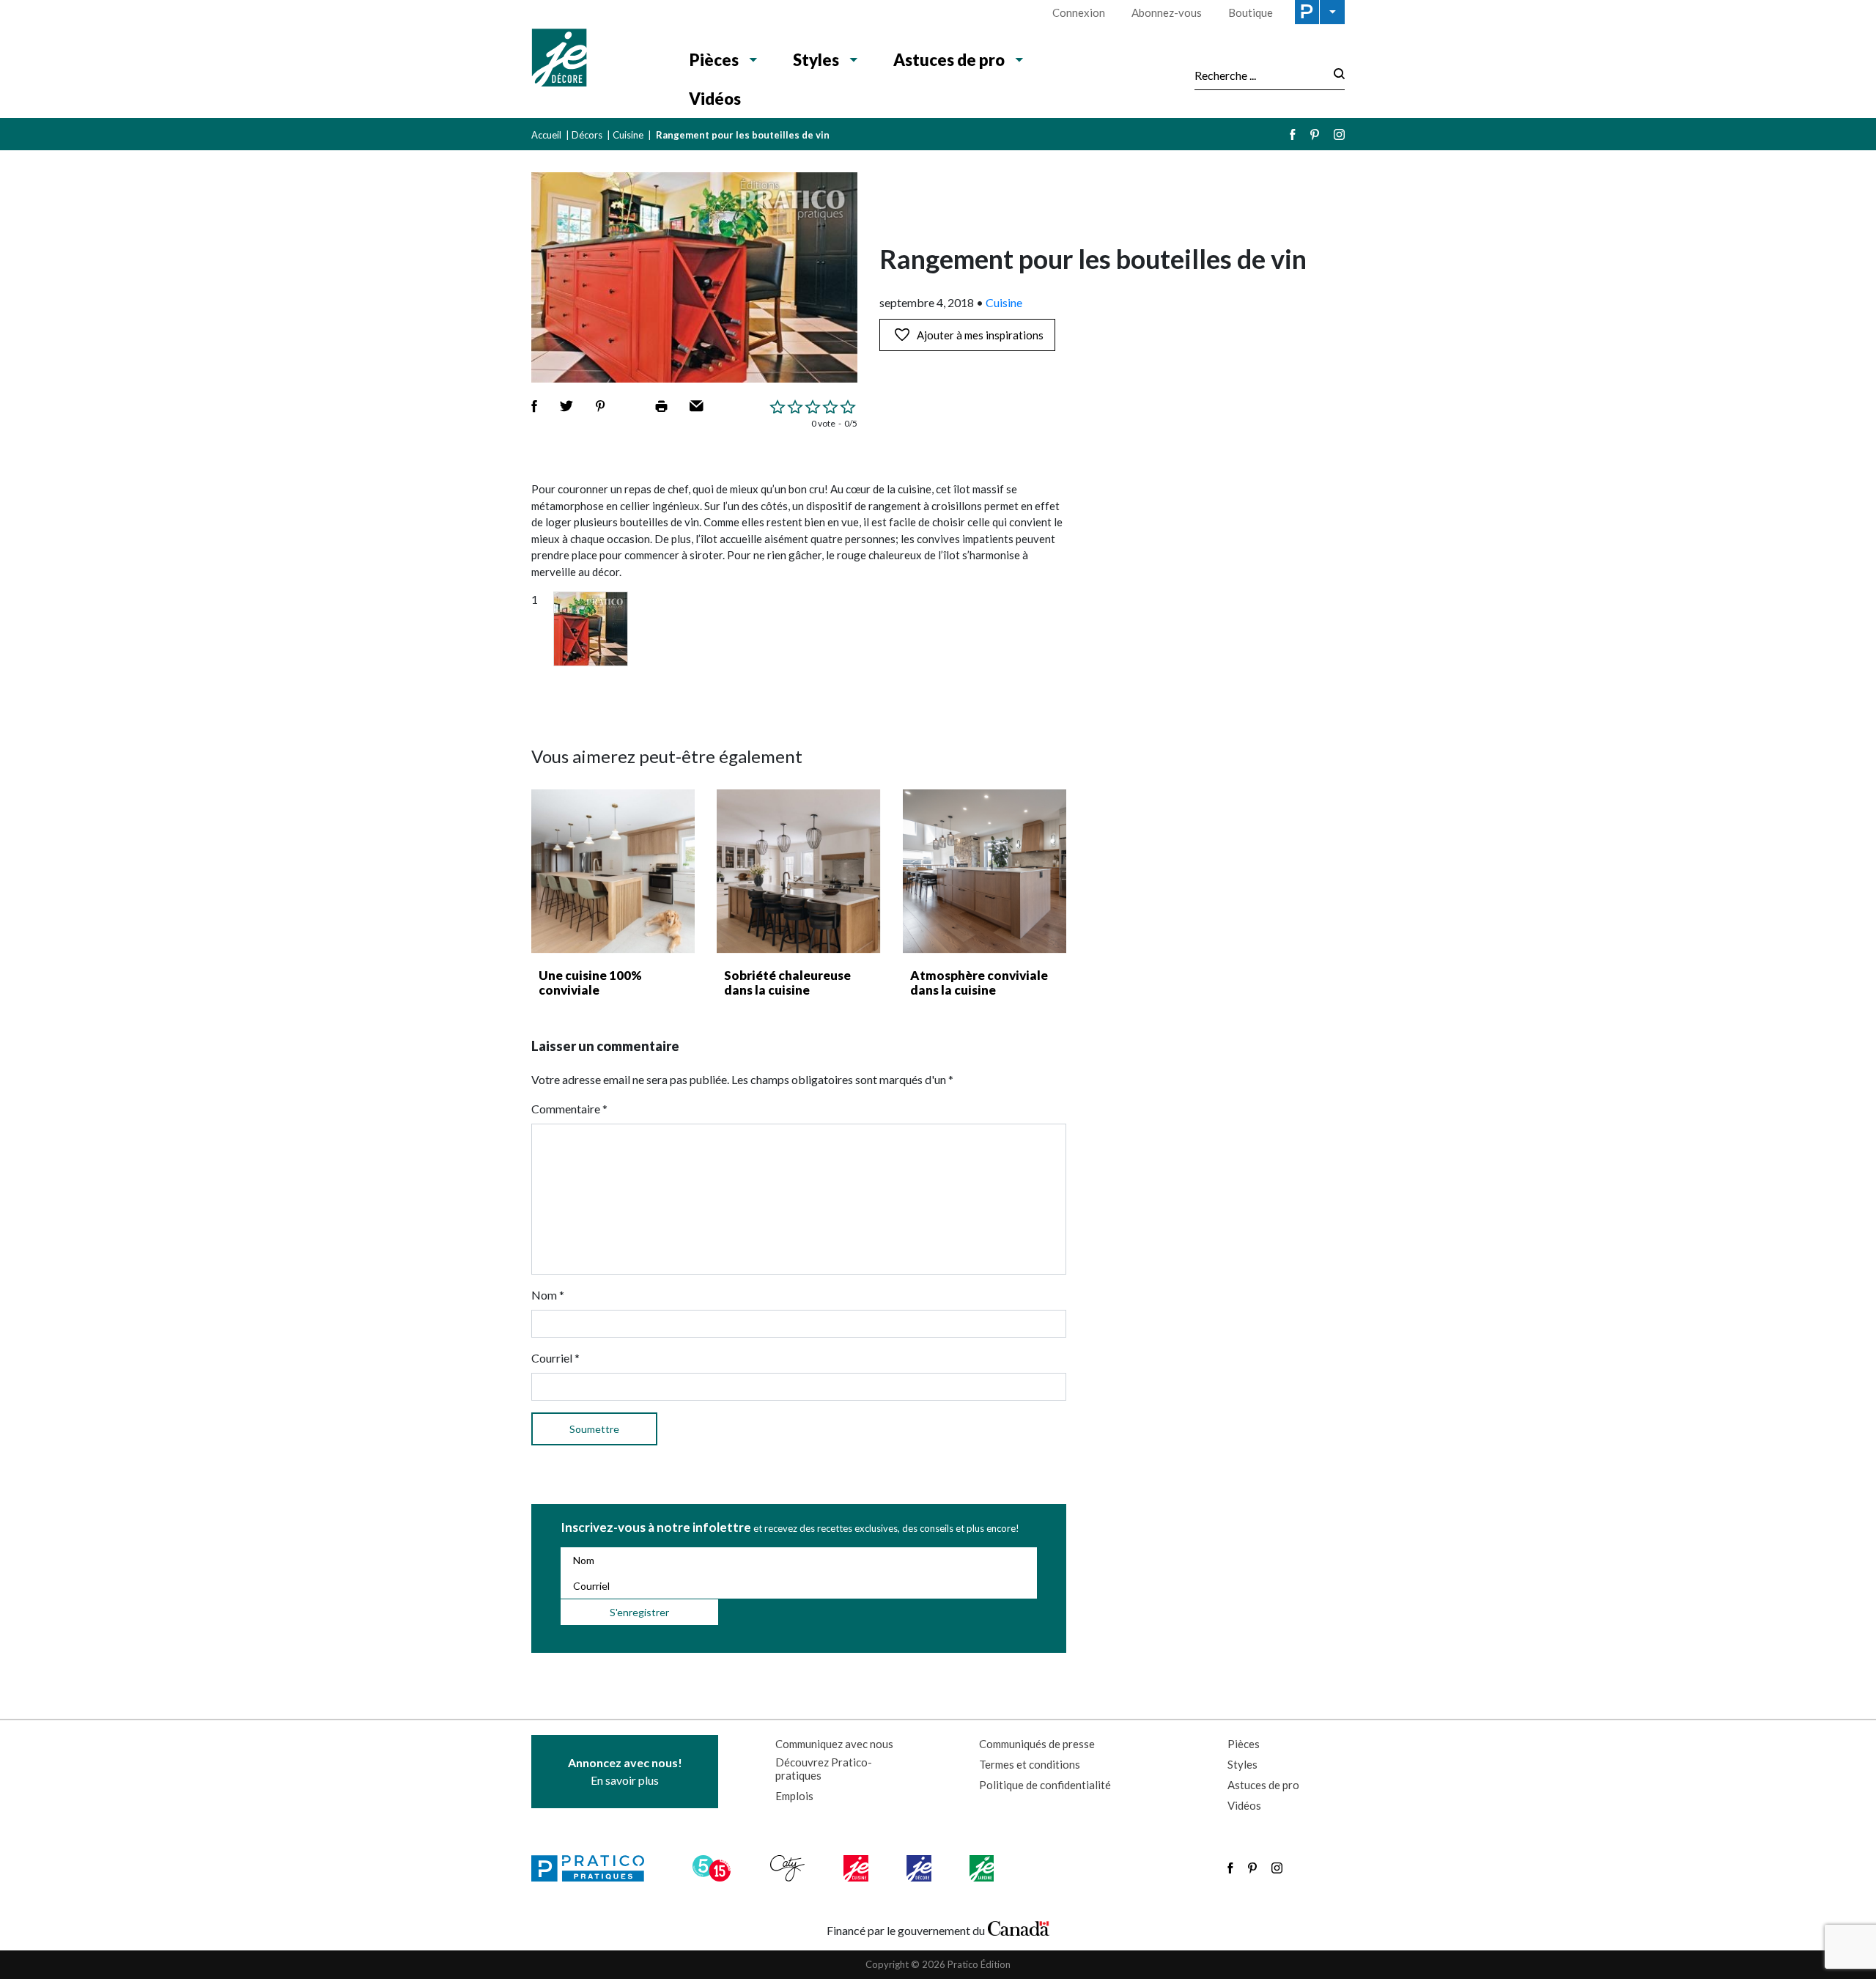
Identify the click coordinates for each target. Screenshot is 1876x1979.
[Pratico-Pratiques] (594, 1868)
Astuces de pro (949, 60)
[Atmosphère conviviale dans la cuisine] (985, 871)
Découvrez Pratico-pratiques (824, 1769)
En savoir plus (625, 1771)
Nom (548, 1295)
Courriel (555, 1358)
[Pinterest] (1315, 134)
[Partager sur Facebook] (534, 406)
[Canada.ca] (1019, 1927)
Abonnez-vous (1167, 12)
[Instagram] (1339, 134)
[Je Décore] (595, 59)
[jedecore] (920, 1868)
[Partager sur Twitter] (566, 406)
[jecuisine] (857, 1868)
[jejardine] (983, 1868)
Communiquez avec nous (834, 1744)
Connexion (1079, 12)
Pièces (714, 60)
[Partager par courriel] (697, 406)
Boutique (1251, 12)
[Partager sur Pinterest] (600, 406)
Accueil (546, 135)
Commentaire (569, 1109)
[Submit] (1335, 75)
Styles (816, 60)
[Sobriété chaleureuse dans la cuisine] (798, 871)
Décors (587, 135)
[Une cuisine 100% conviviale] (613, 871)
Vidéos (715, 99)
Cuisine (628, 135)
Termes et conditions (1030, 1764)
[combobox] (1260, 75)
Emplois (794, 1796)
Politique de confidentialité (1045, 1785)
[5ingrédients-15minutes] (714, 1868)
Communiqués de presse (1037, 1744)
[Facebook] (1293, 134)
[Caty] (789, 1868)
